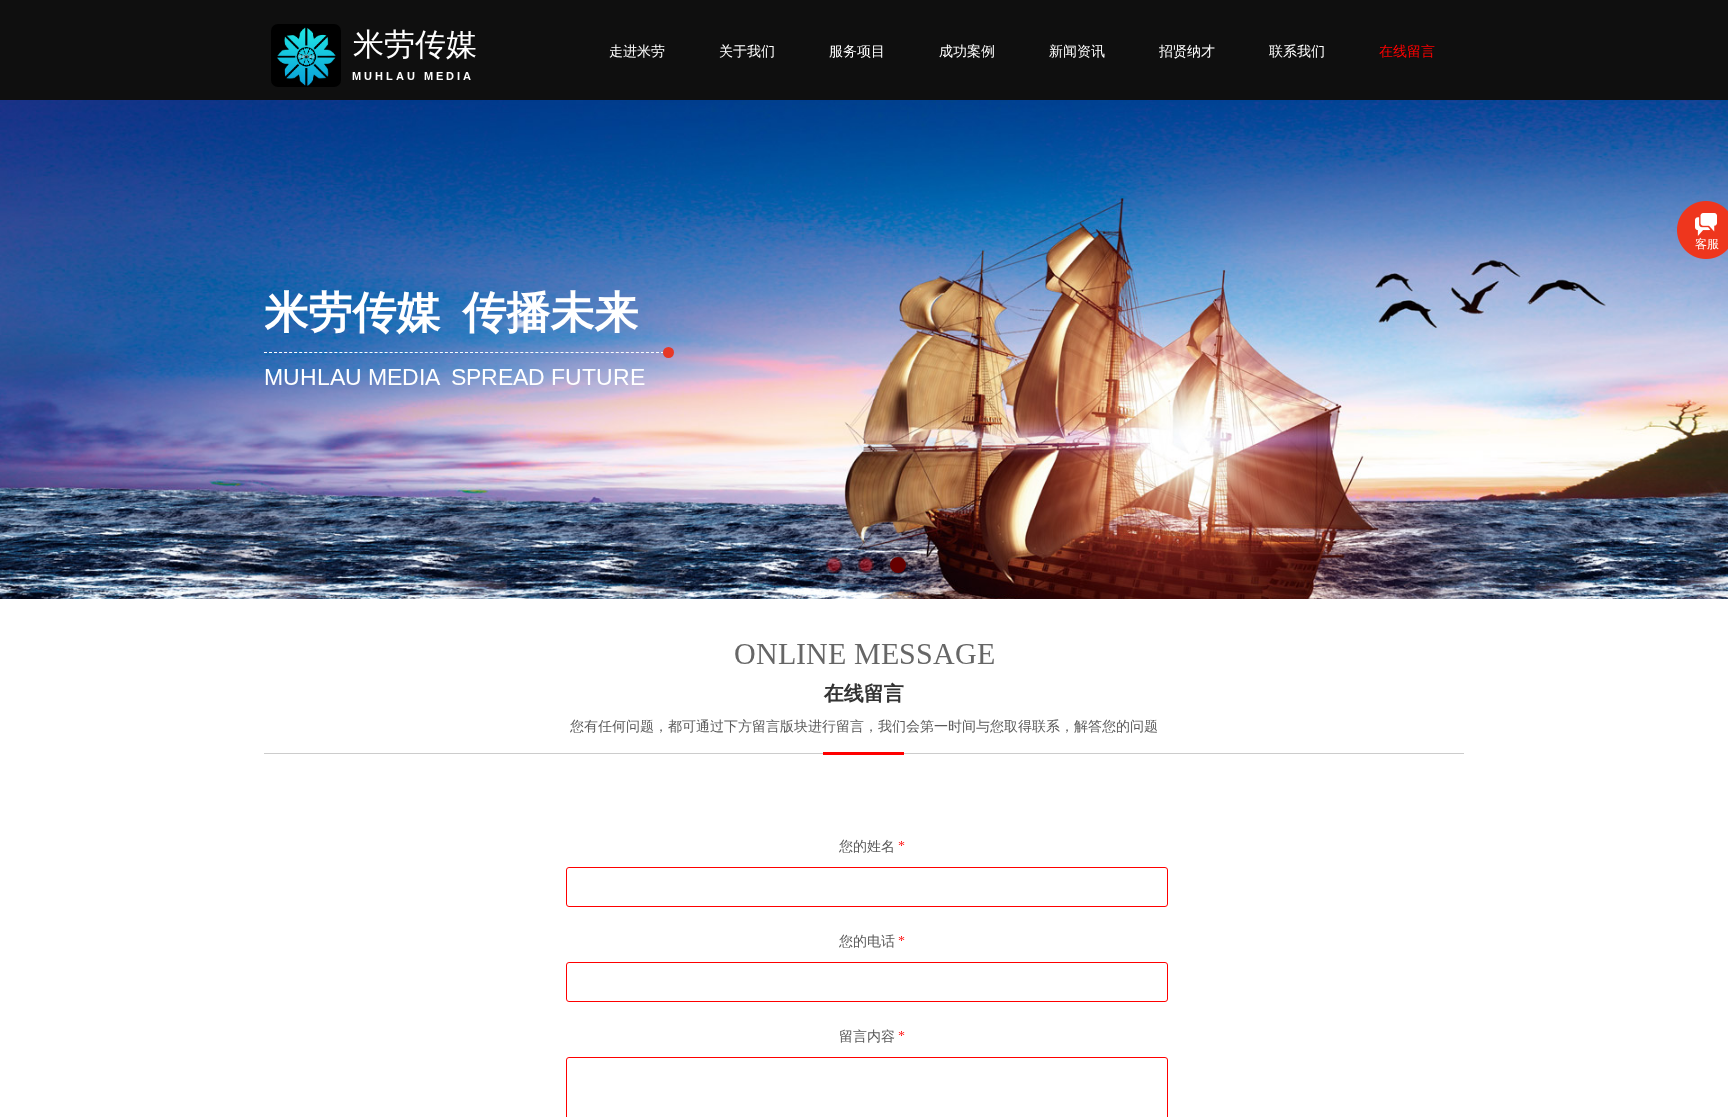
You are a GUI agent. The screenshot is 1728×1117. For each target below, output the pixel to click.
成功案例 (967, 51)
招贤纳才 (1187, 51)
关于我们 (747, 51)
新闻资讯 (1077, 51)
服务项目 (857, 51)
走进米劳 (637, 51)
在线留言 (1407, 51)
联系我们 (1297, 51)
